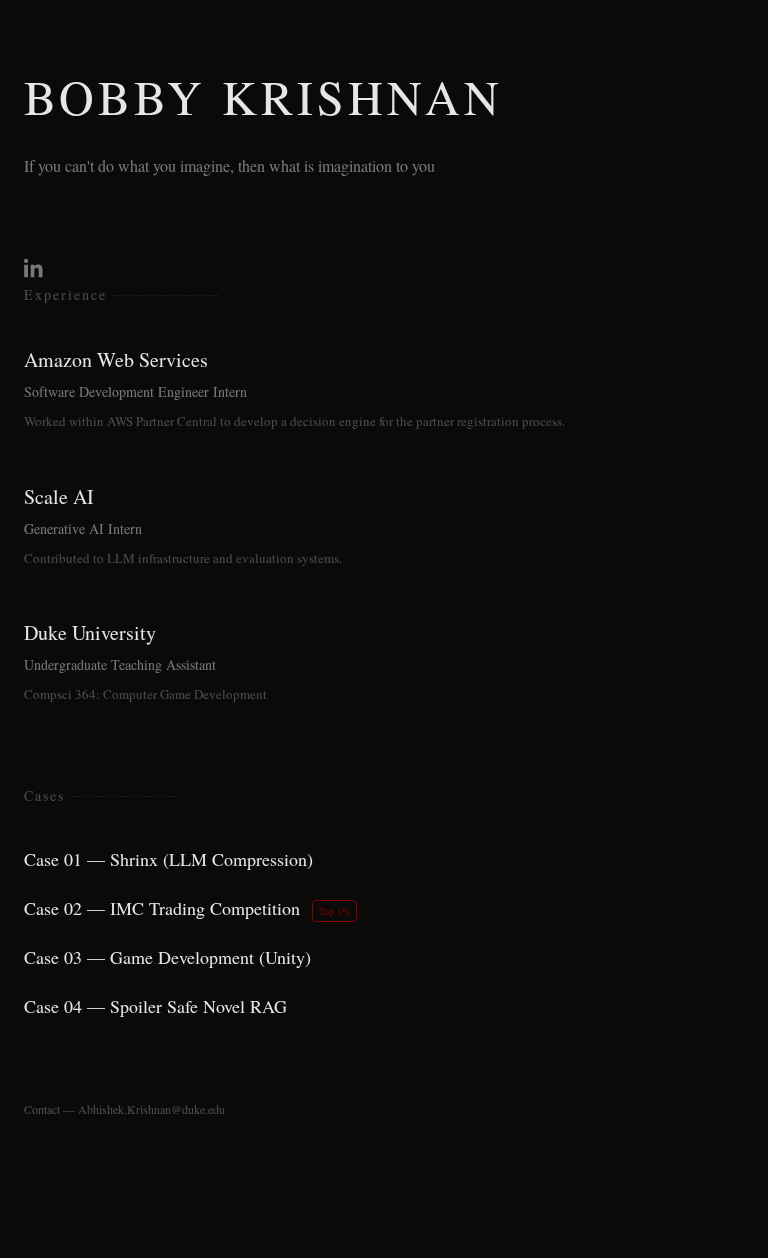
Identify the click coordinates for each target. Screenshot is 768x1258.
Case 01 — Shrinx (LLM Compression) (168, 859)
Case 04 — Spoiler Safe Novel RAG (155, 1006)
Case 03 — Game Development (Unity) (167, 957)
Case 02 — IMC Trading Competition (187, 908)
